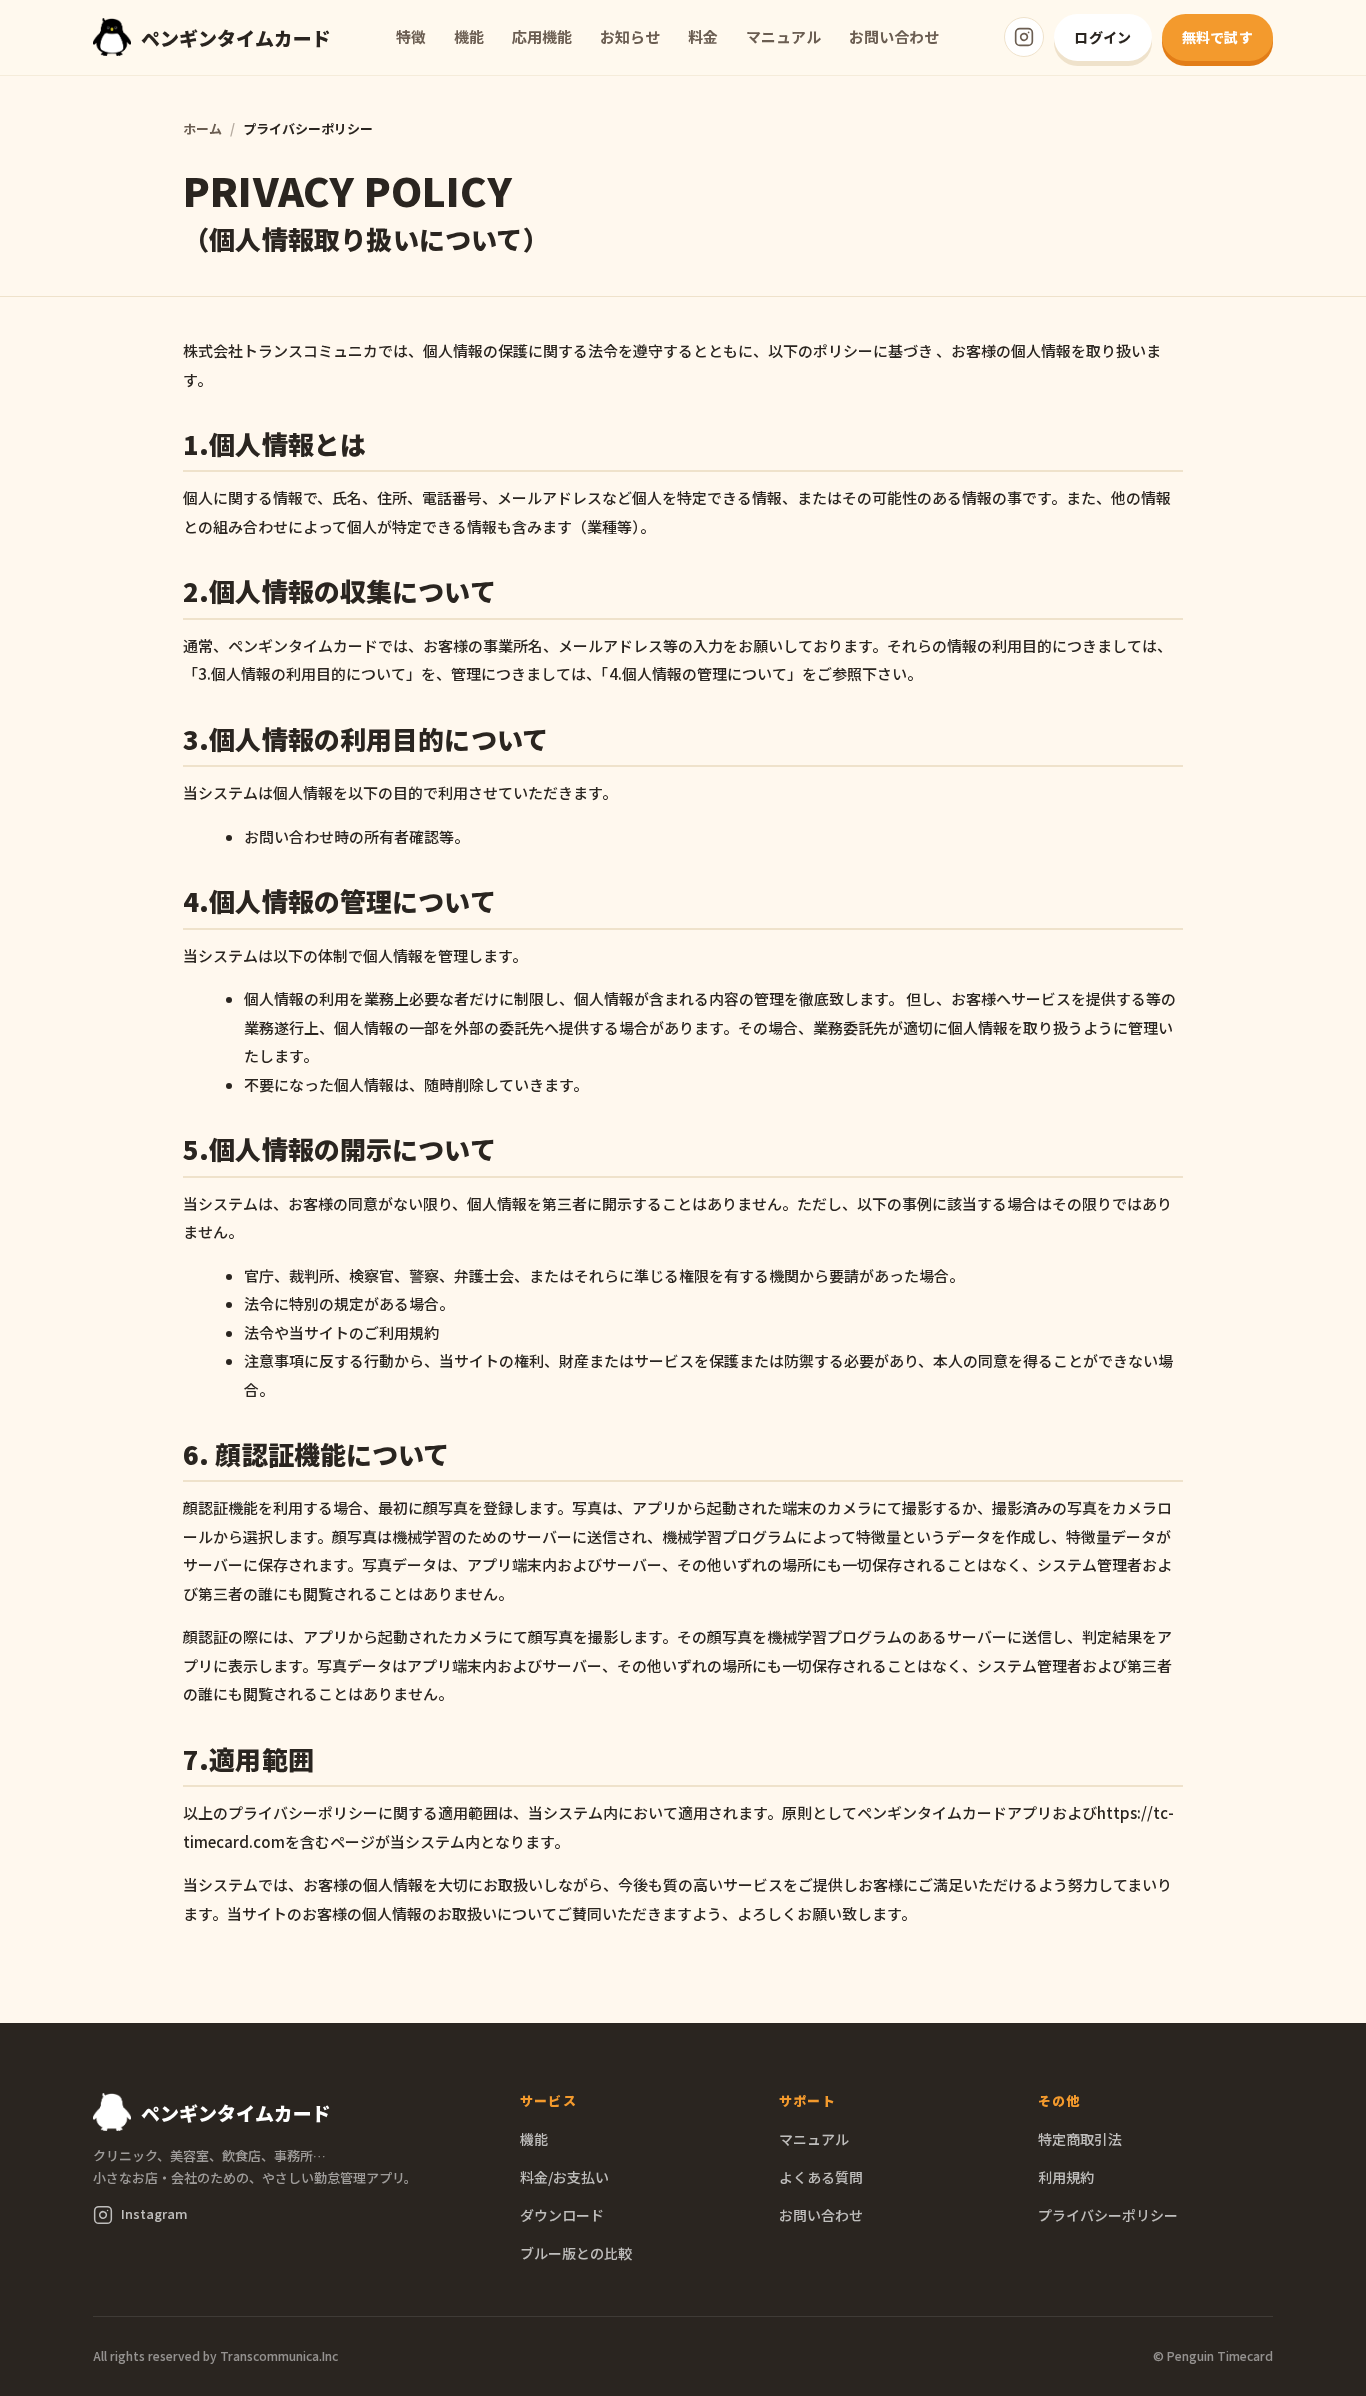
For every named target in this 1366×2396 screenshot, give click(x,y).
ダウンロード (562, 2215)
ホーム (202, 128)
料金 (703, 36)
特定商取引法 (1080, 2139)
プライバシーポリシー (1108, 2215)
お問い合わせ (894, 36)
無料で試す (1217, 37)
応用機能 (542, 36)
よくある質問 (821, 2177)
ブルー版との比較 (576, 2253)
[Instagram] (1024, 37)
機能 (469, 36)
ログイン (1102, 37)
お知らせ (630, 36)
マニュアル (783, 36)
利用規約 (1066, 2177)
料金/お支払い (564, 2177)
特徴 (411, 36)
